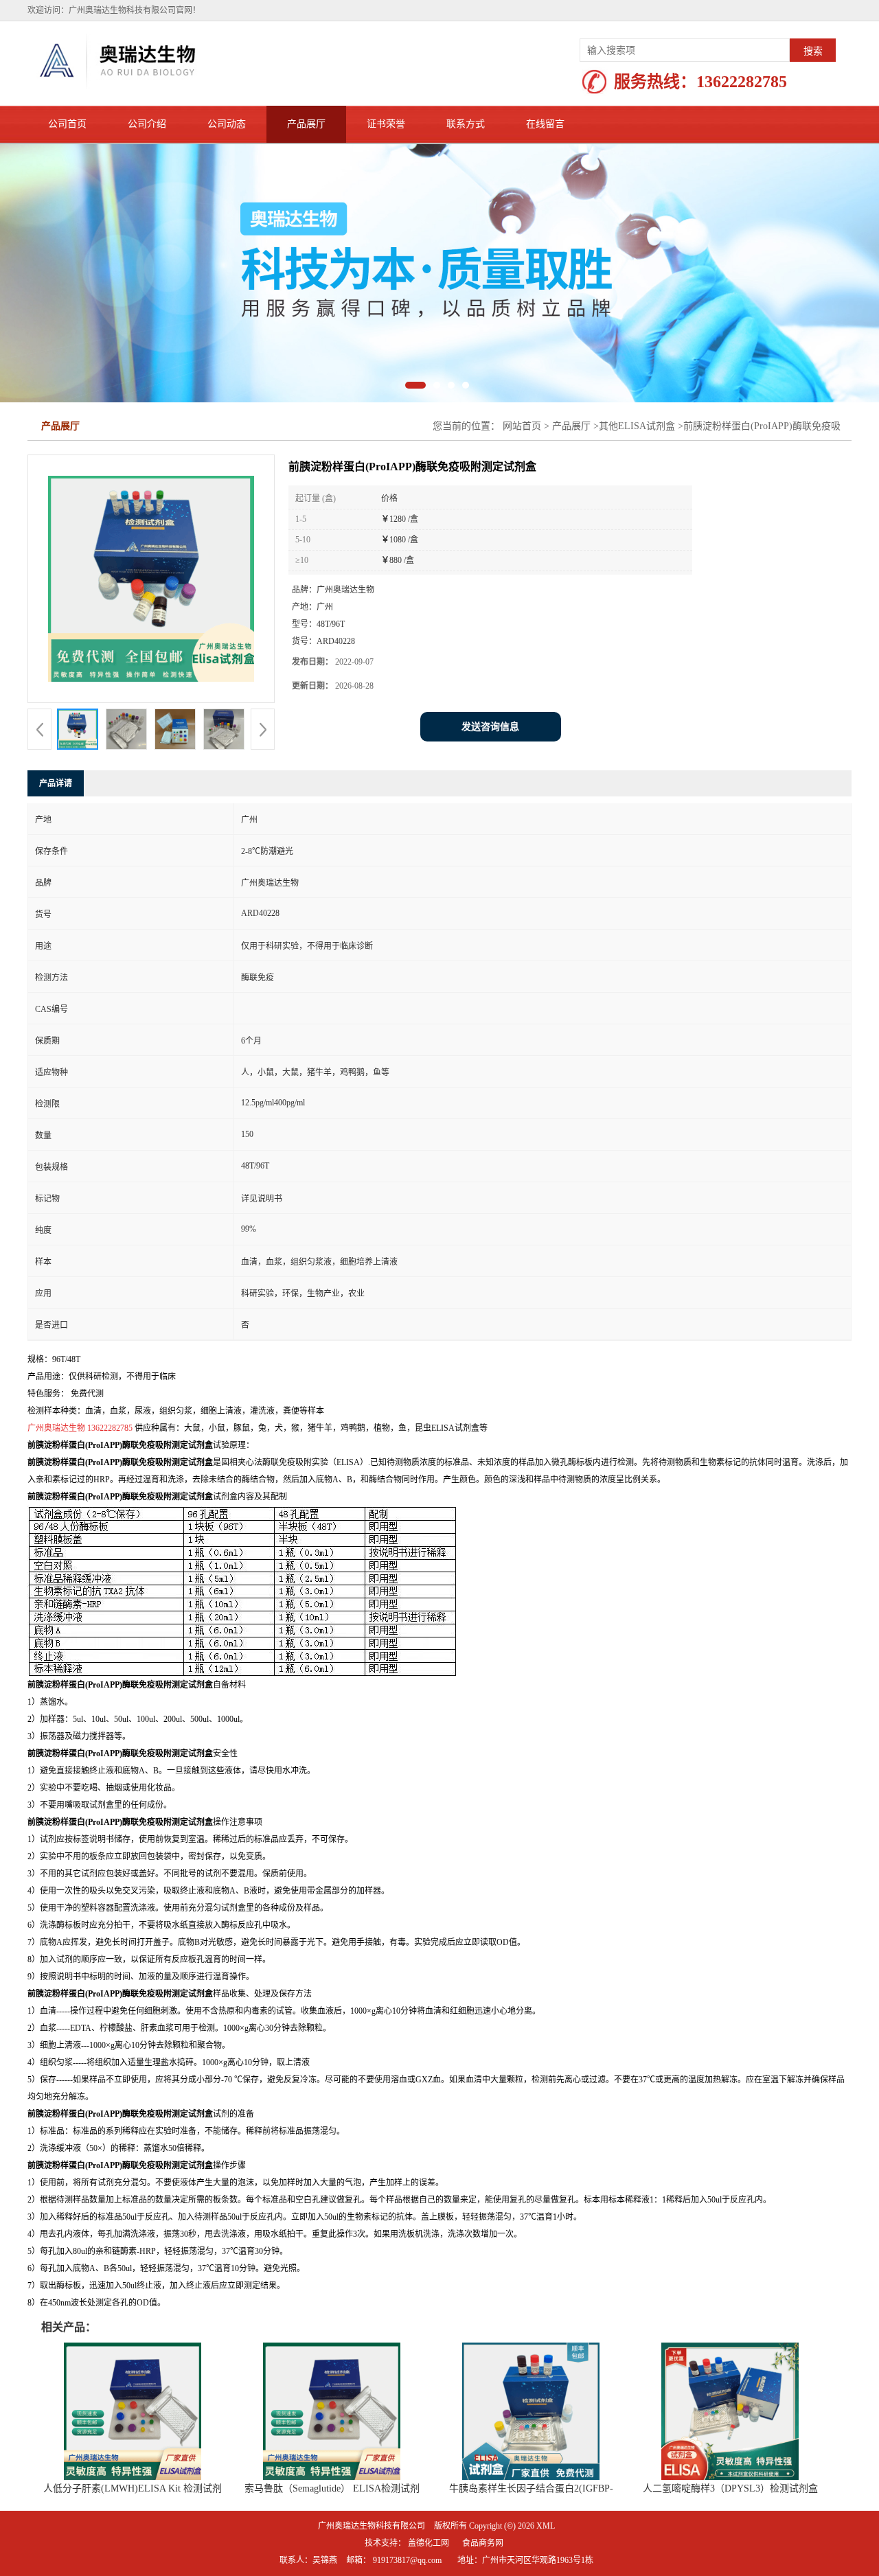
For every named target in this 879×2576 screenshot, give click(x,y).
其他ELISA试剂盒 (637, 426)
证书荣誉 (386, 124)
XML (546, 2526)
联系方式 (466, 124)
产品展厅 (306, 124)
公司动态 (227, 124)
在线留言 (545, 124)
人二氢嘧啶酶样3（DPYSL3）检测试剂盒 (730, 2488)
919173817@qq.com (407, 2560)
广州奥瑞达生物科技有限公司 (372, 2526)
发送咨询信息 (490, 727)
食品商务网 (483, 2543)
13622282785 (742, 82)
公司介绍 (147, 124)
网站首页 (522, 426)
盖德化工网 (429, 2543)
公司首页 (67, 124)
